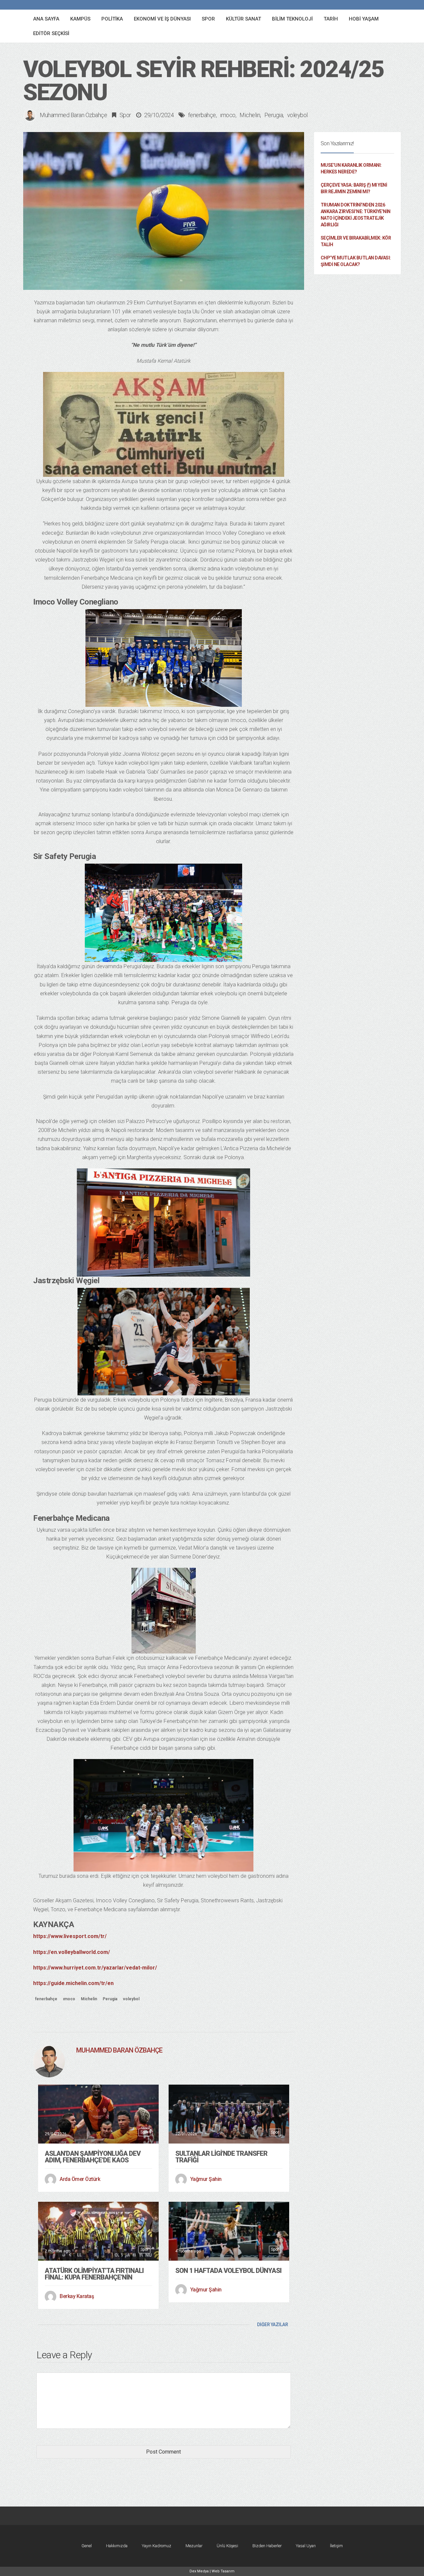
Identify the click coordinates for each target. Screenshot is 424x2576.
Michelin (250, 115)
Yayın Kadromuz (157, 2546)
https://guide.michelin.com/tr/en (73, 1983)
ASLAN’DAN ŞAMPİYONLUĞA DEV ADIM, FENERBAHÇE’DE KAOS (93, 2157)
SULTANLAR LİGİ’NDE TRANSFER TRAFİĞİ (221, 2157)
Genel (87, 2546)
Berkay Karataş (77, 2296)
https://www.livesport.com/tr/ (70, 1936)
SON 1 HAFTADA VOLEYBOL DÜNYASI (228, 2271)
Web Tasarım (223, 2571)
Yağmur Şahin (206, 2179)
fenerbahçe (202, 115)
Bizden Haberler (267, 2546)
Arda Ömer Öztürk (80, 2179)
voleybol (297, 115)
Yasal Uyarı (306, 2546)
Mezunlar (194, 2546)
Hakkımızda (117, 2546)
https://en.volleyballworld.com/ (72, 1952)
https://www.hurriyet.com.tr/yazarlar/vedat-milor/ (95, 1968)
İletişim (336, 2546)
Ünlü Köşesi (227, 2546)
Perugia (274, 115)
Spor (125, 115)
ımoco (228, 115)
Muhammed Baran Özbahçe (73, 115)
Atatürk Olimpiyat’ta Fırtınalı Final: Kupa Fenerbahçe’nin (94, 2274)
